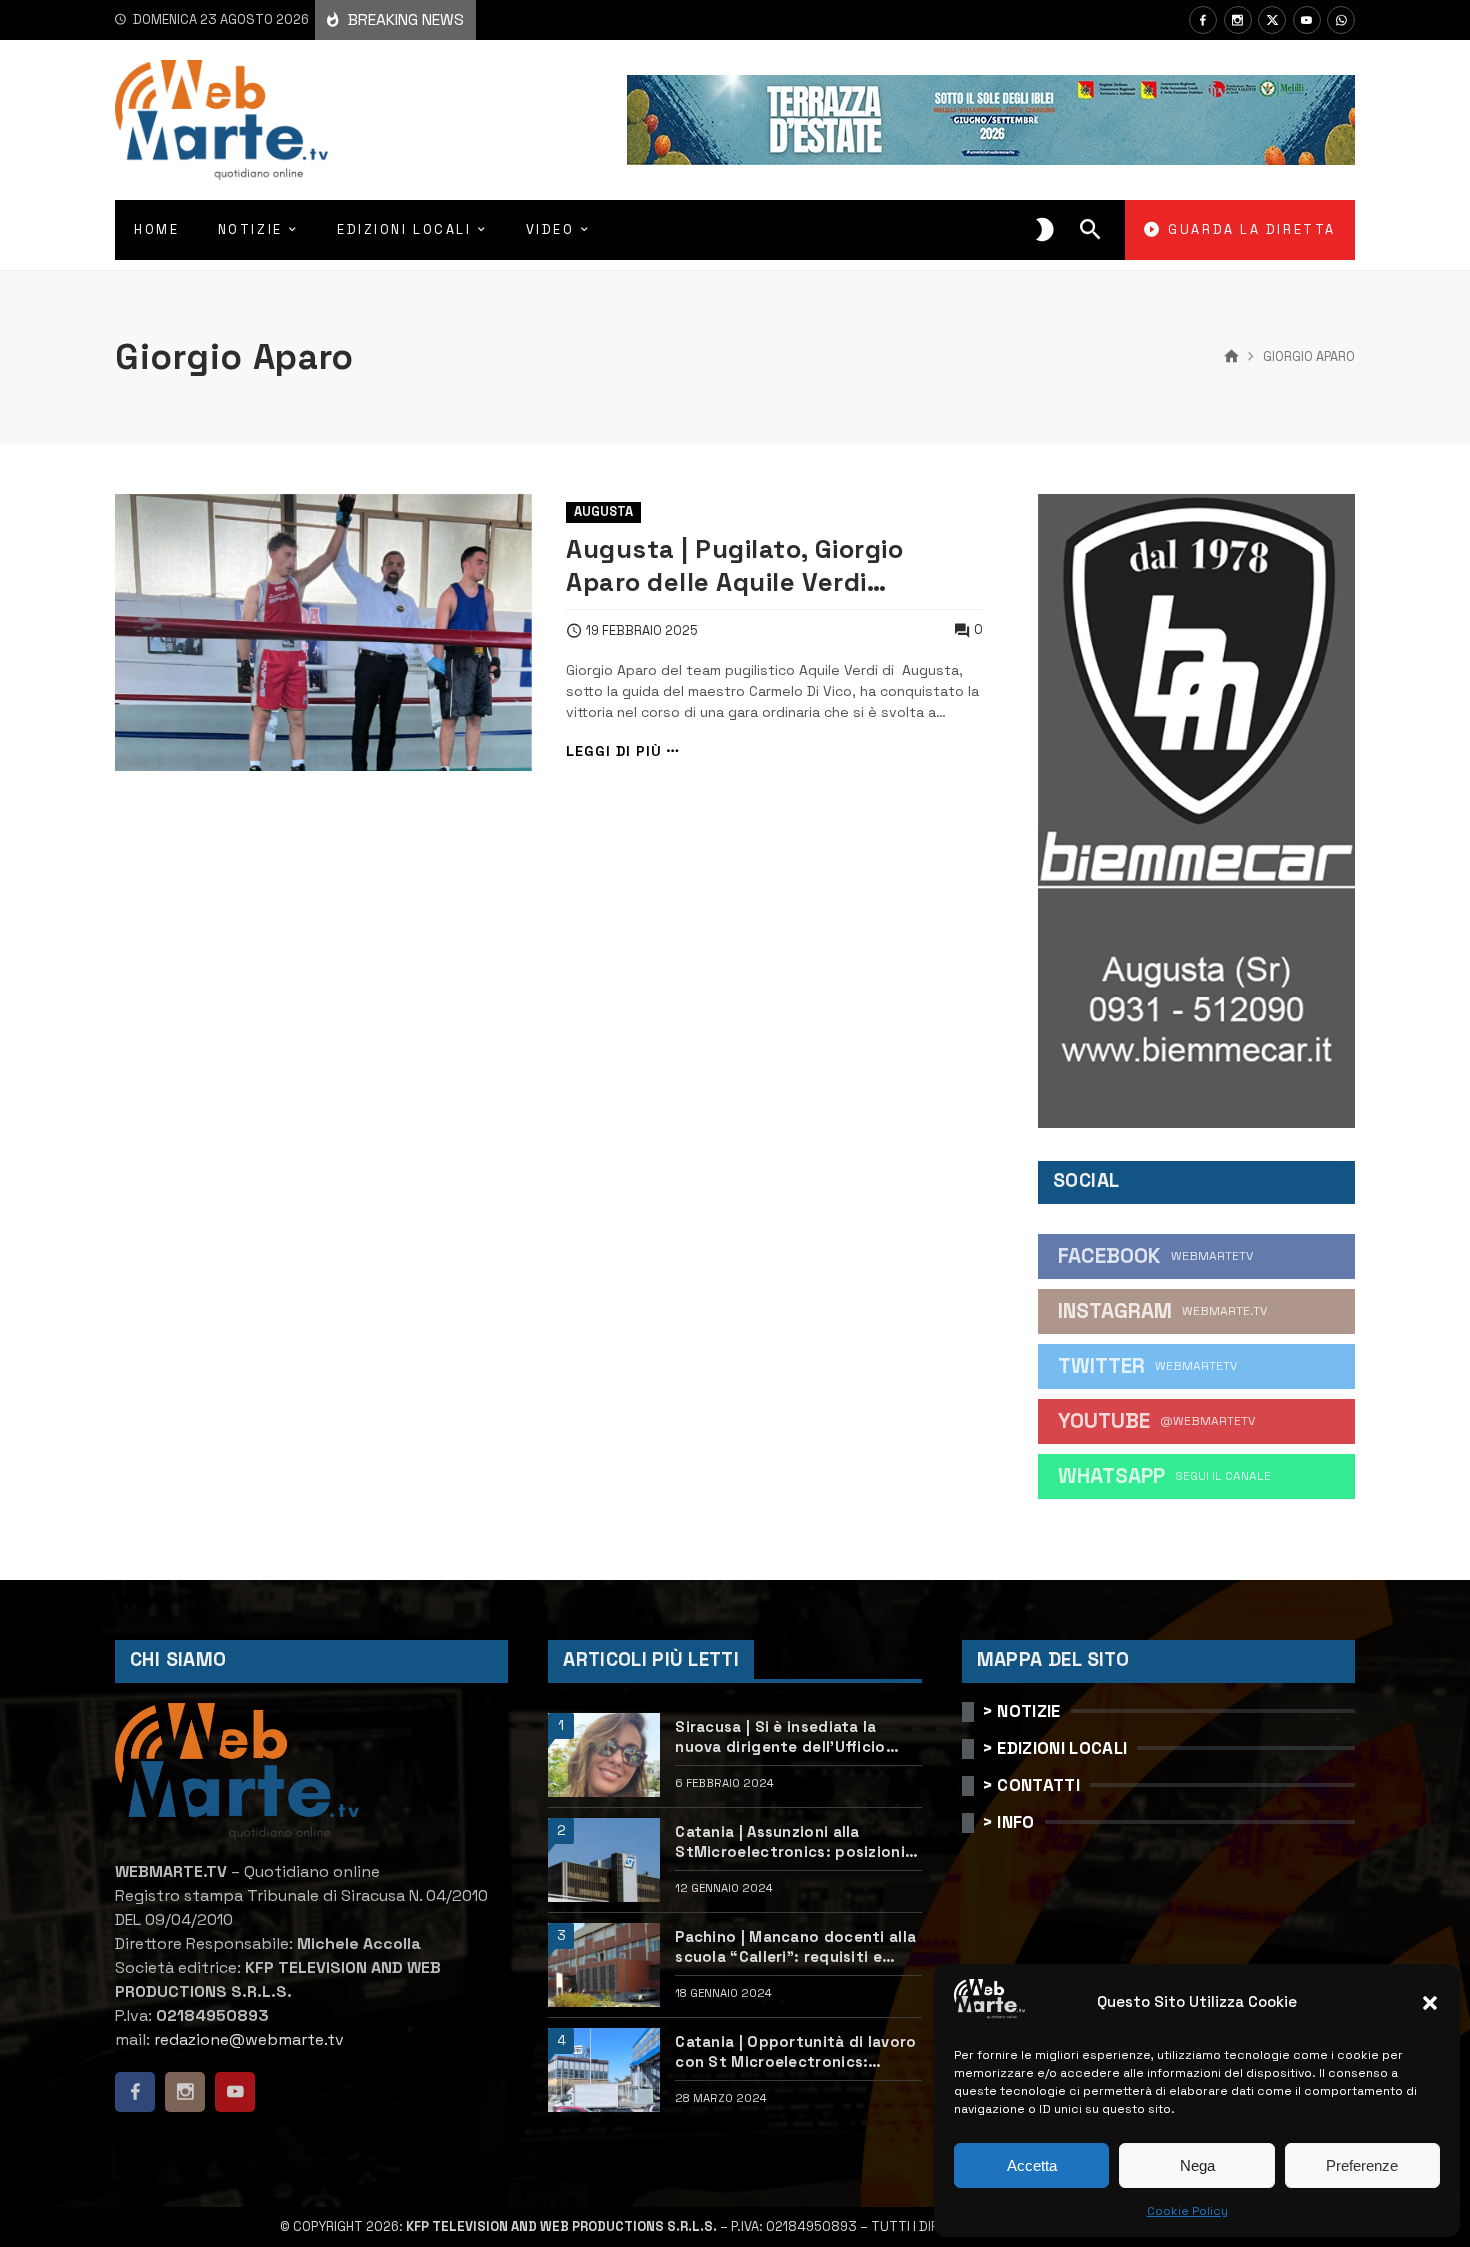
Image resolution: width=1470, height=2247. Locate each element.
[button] (1430, 2003)
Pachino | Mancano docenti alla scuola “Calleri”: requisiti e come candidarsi (795, 1946)
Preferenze (1362, 2165)
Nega (1197, 2165)
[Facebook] (1203, 20)
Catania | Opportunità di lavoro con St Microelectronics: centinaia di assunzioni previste (798, 2051)
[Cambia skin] (1045, 230)
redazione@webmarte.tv (249, 2039)
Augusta (603, 511)
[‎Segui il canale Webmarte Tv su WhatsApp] (1341, 20)
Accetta (1032, 2165)
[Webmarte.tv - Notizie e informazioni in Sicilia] (221, 120)
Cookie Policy (1187, 2211)
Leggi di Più (614, 751)
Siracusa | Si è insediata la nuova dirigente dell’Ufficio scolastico (780, 1736)
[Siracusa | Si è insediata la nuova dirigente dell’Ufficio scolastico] (604, 1755)
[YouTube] (1307, 20)
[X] (1272, 20)
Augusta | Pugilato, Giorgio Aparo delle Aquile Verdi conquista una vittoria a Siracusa (734, 566)
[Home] (1231, 357)
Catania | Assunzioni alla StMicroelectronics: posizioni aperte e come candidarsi (790, 1841)
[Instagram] (1238, 20)
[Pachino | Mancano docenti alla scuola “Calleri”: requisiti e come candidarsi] (604, 1965)
